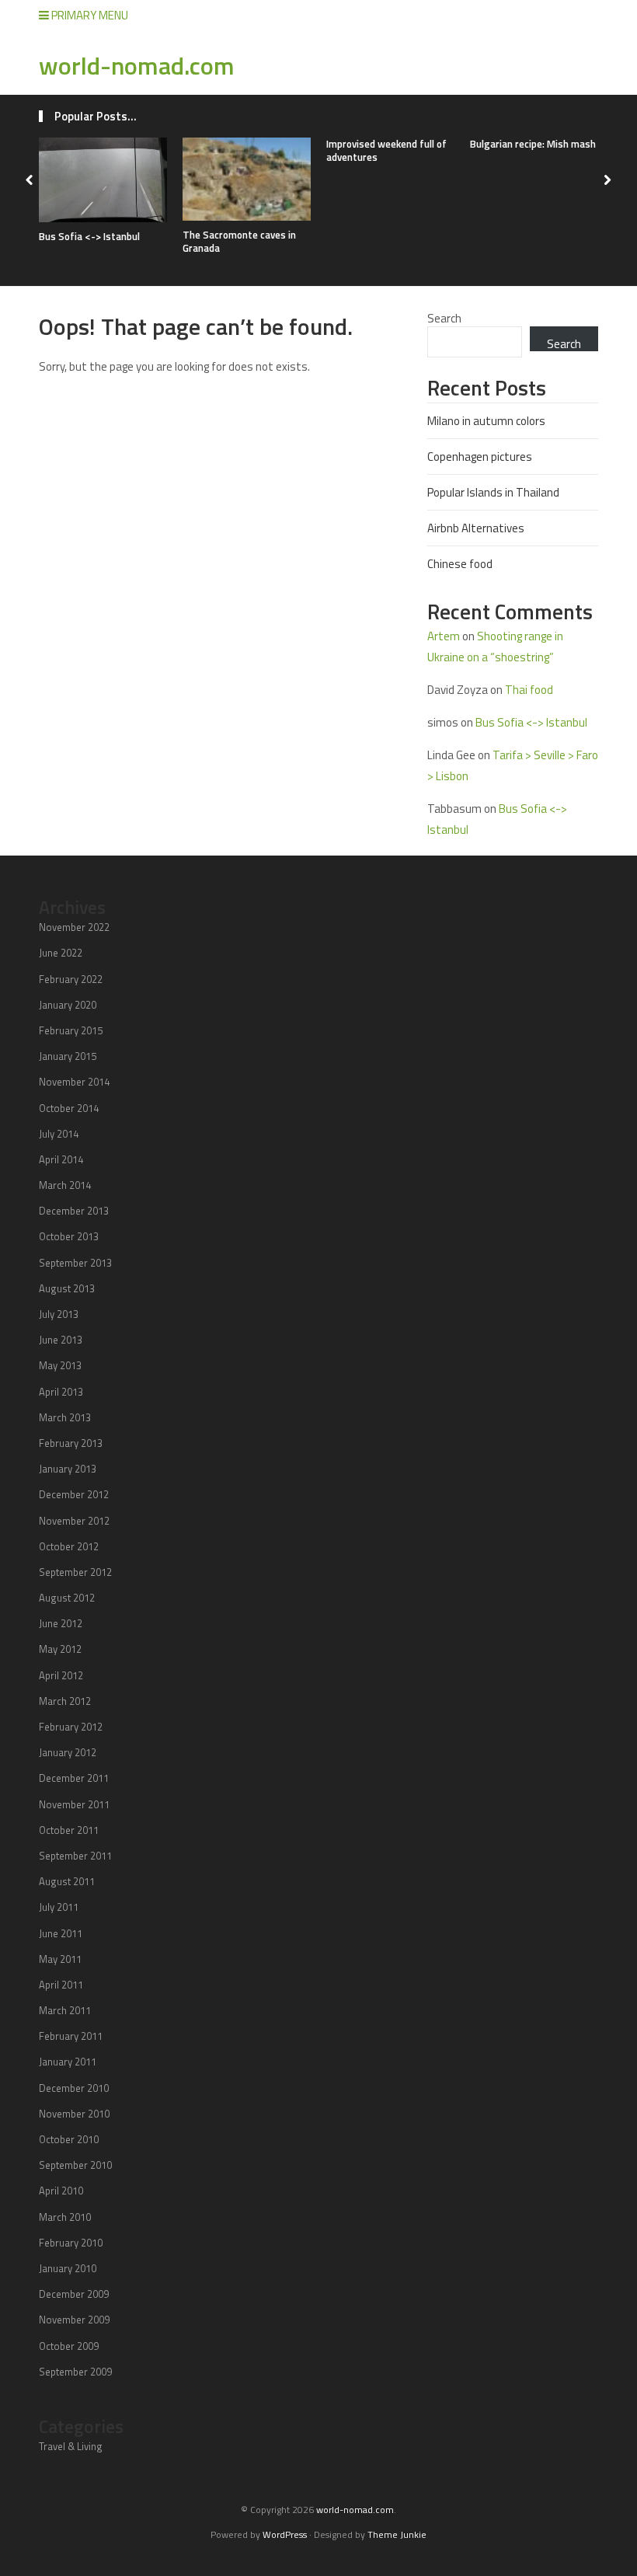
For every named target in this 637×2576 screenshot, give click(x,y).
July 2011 (59, 1907)
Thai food (529, 690)
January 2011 (68, 2062)
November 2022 (74, 927)
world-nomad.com (137, 65)
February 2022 (71, 979)
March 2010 (65, 2217)
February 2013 (71, 1443)
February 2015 (71, 1030)
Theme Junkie (397, 2534)
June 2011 (61, 1933)
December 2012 (74, 1494)
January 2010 (68, 2268)
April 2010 (61, 2191)
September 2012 (75, 1572)
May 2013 (60, 1365)
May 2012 (60, 1649)
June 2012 (61, 1623)
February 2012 (71, 1727)
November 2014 (74, 1082)
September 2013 (75, 1263)
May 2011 (60, 1959)
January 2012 (68, 1752)
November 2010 (74, 2114)
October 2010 (69, 2139)
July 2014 (59, 1134)
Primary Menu (89, 15)
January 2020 (68, 1005)
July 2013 (59, 1314)
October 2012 (69, 1546)
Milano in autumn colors (486, 421)
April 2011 (61, 1985)
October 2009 (69, 2346)
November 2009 (74, 2320)
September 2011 (75, 1856)
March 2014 (65, 1185)
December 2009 (74, 2294)
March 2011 (65, 2010)
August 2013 (67, 1288)
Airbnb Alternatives (476, 528)
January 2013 (68, 1469)
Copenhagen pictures (480, 457)
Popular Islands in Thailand (493, 492)
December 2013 (74, 1211)
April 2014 (61, 1159)
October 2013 (69, 1236)
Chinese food (460, 564)
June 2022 (61, 953)
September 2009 (75, 2372)
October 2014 (69, 1108)
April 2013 (61, 1392)
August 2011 (67, 1881)
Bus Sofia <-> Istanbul (89, 236)
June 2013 (61, 1340)
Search (444, 318)
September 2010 (75, 2165)
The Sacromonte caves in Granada (239, 241)
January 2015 (68, 1056)
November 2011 (74, 1804)
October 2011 (69, 1830)
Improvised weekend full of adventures (386, 150)
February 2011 (71, 2036)
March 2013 (65, 1417)
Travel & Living (71, 2446)
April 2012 (61, 1675)
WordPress (285, 2534)
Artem (444, 636)
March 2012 (65, 1701)
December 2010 (74, 2088)
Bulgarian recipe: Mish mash (533, 144)
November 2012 (74, 1521)
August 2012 (67, 1598)
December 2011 (74, 1778)
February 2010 (71, 2243)
